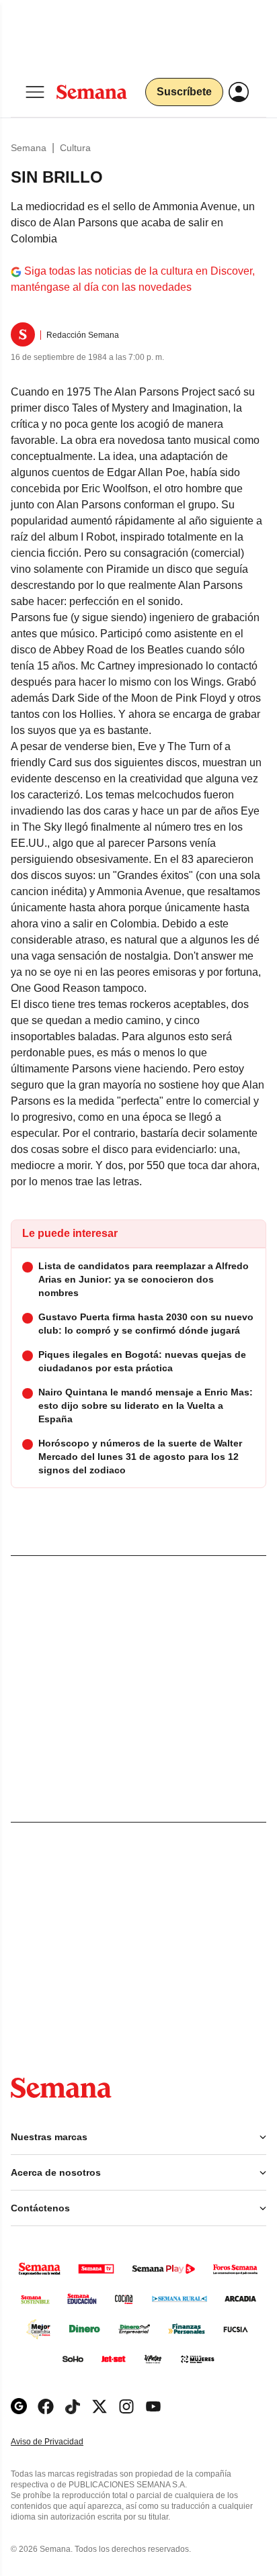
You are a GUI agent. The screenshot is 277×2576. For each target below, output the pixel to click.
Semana (29, 148)
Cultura (75, 148)
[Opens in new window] (46, 2406)
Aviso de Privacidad (61, 2442)
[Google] (19, 2406)
